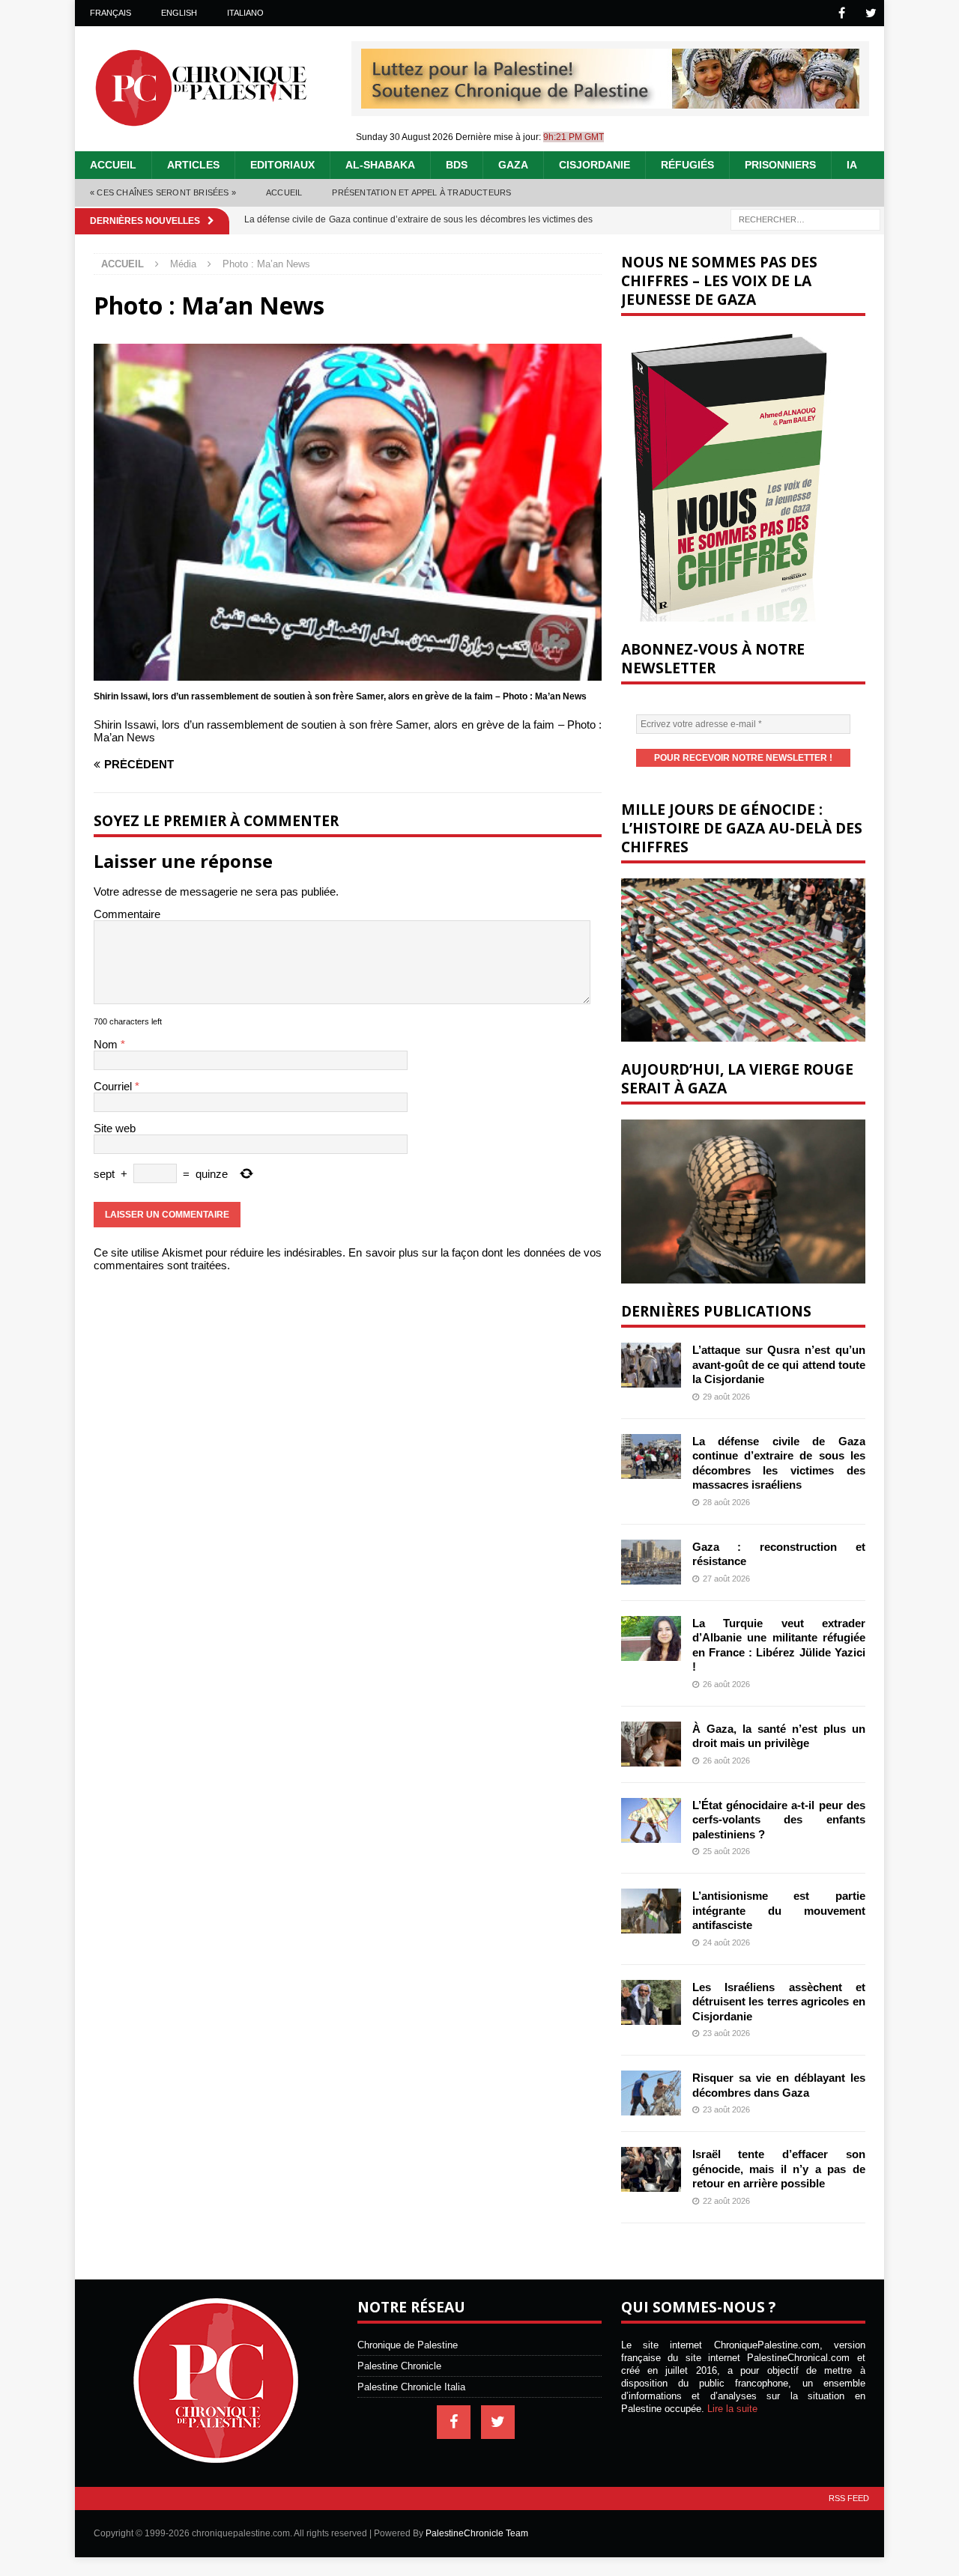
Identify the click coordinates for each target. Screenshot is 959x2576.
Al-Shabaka (380, 165)
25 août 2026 (726, 1851)
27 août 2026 (726, 1579)
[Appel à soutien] (610, 102)
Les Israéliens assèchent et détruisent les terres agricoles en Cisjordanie (779, 2002)
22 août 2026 (726, 2201)
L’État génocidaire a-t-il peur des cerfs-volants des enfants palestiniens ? (779, 1820)
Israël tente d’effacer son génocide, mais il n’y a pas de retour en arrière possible (779, 2169)
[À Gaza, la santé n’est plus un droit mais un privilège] (651, 1744)
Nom (107, 1044)
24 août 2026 (726, 1942)
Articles (193, 165)
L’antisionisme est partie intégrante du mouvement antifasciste (779, 1910)
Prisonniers (780, 165)
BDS (457, 165)
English (179, 13)
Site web (115, 1128)
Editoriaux (282, 165)
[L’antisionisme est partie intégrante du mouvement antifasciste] (651, 1911)
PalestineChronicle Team (477, 2533)
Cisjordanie (595, 165)
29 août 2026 (726, 1397)
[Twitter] (871, 13)
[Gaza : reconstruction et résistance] (651, 1562)
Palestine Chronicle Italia (411, 2387)
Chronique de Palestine (408, 2345)
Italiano (245, 13)
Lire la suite (732, 2409)
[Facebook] (842, 13)
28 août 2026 (726, 1502)
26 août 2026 (726, 1684)
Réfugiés (687, 165)
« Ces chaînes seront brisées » (163, 192)
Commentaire (127, 914)
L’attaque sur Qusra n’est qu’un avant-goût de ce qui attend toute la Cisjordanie (779, 1364)
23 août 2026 (726, 2033)
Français (111, 13)
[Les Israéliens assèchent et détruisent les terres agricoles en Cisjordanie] (651, 2002)
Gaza (513, 165)
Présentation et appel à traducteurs (421, 192)
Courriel (114, 1086)
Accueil (113, 165)
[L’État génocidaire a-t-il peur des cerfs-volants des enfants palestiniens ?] (651, 1820)
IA (852, 165)
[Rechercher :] (805, 218)
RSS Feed (849, 2498)
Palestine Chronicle (399, 2366)
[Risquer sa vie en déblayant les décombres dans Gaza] (651, 2093)
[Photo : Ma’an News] (348, 674)
